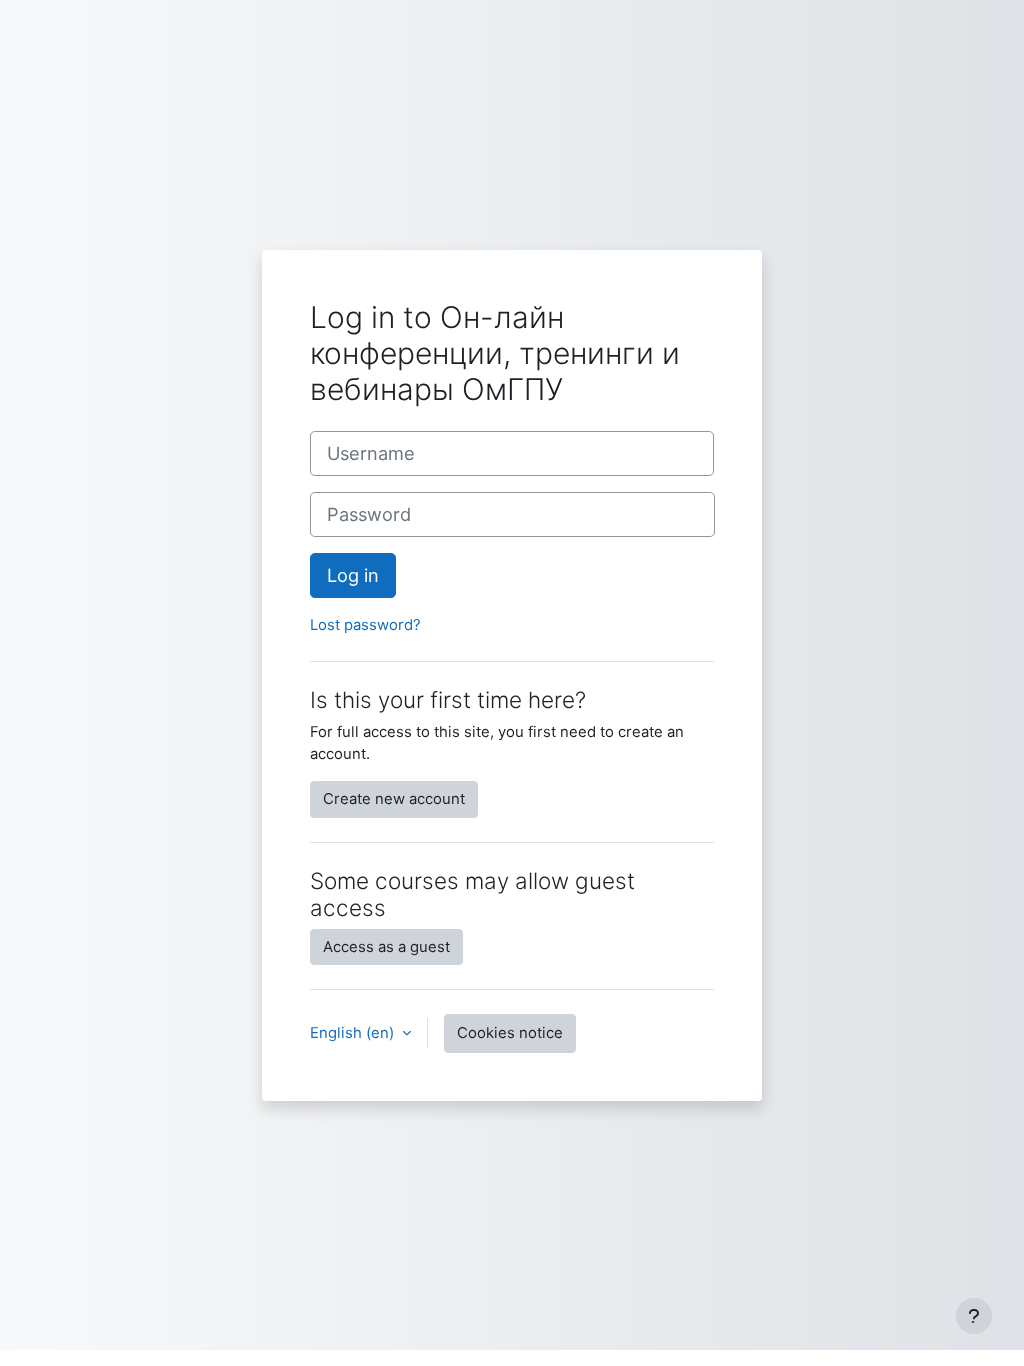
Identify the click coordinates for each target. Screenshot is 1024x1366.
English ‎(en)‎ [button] (354, 1033)
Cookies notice (510, 1033)
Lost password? (365, 625)
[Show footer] (974, 1316)
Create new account (394, 799)
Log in (353, 575)
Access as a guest (386, 947)
